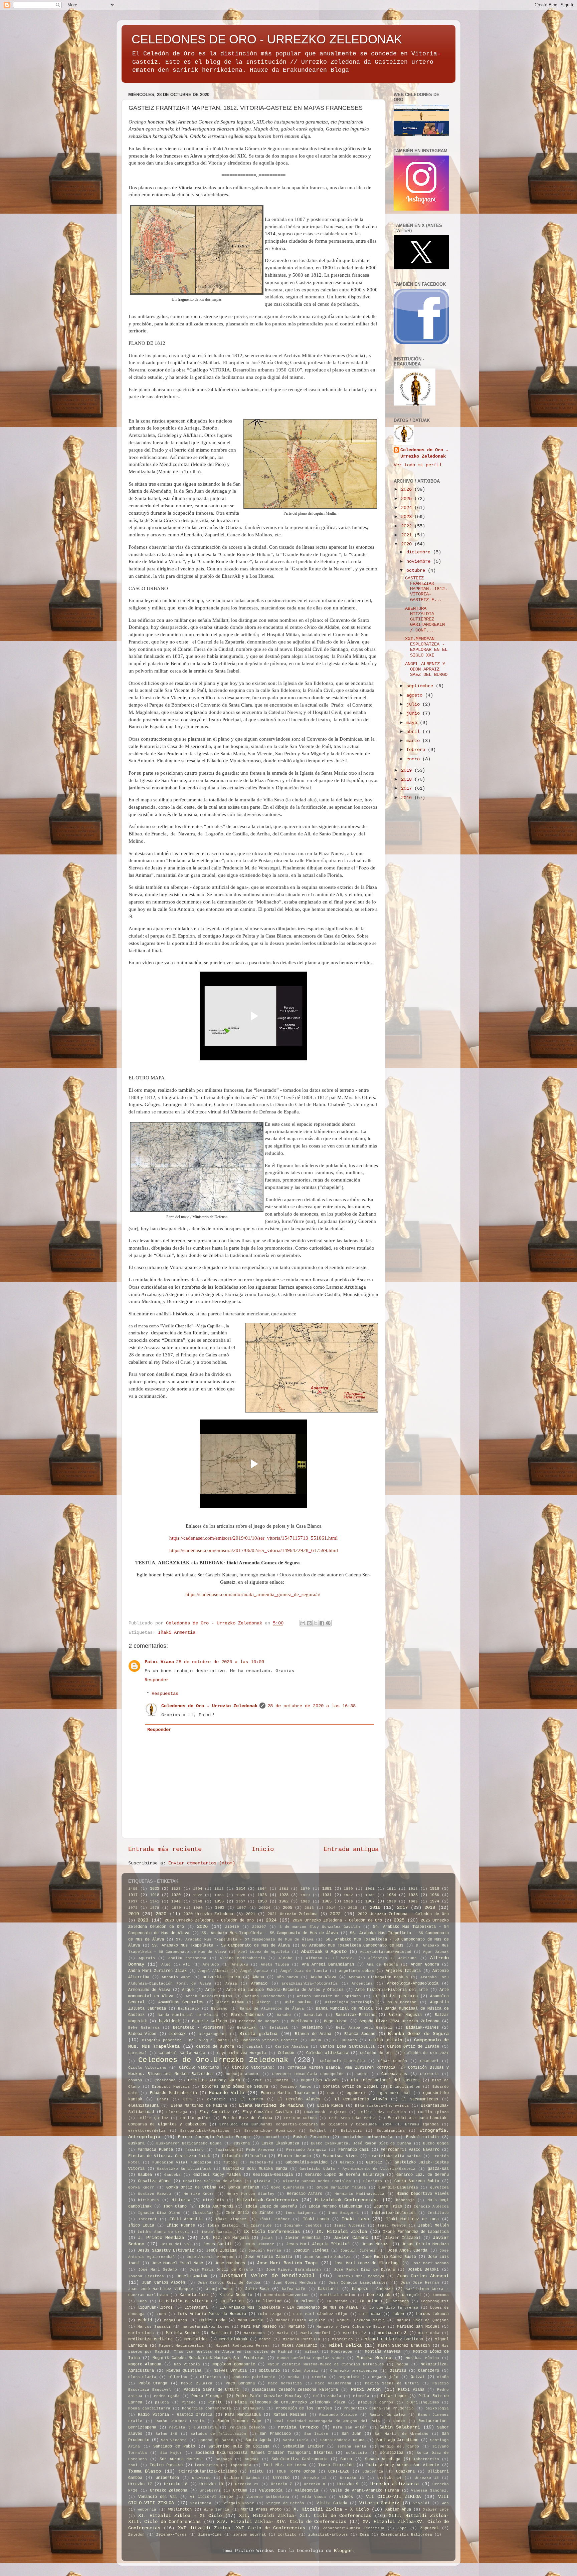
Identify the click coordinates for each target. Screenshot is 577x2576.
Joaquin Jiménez (311, 2251)
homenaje (405, 2200)
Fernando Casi (353, 2150)
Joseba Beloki (423, 2270)
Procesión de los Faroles (304, 2408)
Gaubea (145, 2175)
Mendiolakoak (233, 2339)
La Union (369, 2301)
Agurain (147, 1958)
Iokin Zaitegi (223, 2226)
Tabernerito (426, 2459)
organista (349, 2377)
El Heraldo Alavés (299, 2099)
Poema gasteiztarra (149, 2408)
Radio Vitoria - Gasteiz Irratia (175, 2415)
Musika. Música (422, 2358)
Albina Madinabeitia (242, 1958)
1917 (133, 1895)
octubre (417, 571)
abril (414, 732)
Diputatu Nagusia (171, 2087)
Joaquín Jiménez (358, 2251)
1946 (176, 1901)
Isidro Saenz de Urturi (163, 2232)
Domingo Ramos (296, 2087)
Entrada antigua (351, 1849)
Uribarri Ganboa (242, 2478)
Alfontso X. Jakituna (393, 1958)
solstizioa (392, 2453)
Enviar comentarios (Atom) (202, 1863)
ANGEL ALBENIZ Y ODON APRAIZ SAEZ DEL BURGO (426, 669)
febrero (417, 750)
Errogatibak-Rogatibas (205, 2131)
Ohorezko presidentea (354, 2371)
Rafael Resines (290, 2415)
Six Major (171, 2453)
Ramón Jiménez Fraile (180, 2421)
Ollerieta (211, 2377)
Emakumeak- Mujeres (325, 2112)
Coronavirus (394, 2074)
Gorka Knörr (141, 2187)
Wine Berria (217, 2510)
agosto (416, 695)
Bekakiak (246, 2028)
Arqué (188, 1990)
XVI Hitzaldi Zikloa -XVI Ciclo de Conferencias (242, 2528)
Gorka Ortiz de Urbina (191, 2187)
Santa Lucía (296, 2440)
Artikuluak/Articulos (209, 1996)
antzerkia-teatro (221, 1977)
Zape (402, 2528)
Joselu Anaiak (192, 2276)
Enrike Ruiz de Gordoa (247, 2118)
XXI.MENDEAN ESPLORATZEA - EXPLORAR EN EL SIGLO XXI (426, 647)
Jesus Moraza (376, 2244)
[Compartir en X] (316, 1623)
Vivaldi (422, 2503)
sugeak (252, 2459)
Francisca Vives (340, 2156)
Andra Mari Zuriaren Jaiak (157, 1971)
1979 (176, 1908)
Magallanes (176, 2320)
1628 (176, 1889)
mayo (413, 723)
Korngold (411, 2295)
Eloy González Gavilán (267, 2112)
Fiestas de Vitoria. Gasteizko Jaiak (169, 2156)
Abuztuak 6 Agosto (324, 1952)
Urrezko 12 (315, 2478)
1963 (305, 1901)
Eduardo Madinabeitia (173, 2093)
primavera (253, 2408)
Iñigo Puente (181, 2226)
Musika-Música (374, 2358)
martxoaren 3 (392, 2333)
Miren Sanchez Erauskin (404, 2346)
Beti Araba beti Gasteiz (364, 2028)
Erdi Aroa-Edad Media (352, 2118)
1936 (434, 1895)
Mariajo (297, 2327)
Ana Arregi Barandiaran (328, 1965)
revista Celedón (248, 2427)
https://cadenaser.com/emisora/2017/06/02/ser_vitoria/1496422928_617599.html (254, 1550)
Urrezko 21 (247, 2484)
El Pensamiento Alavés (361, 2099)
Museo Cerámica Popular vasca (311, 2358)
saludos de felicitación (218, 2434)
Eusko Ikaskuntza (280, 2143)
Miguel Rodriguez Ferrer (243, 2346)
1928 (284, 1895)
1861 (284, 1889)
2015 (353, 1908)
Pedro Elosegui (208, 2396)
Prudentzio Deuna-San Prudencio (379, 2408)
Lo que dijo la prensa (394, 2308)
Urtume (240, 2491)
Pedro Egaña (167, 2396)
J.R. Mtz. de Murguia (225, 2238)
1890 (348, 1889)
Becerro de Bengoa (259, 2021)
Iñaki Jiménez (275, 2219)
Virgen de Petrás (285, 2503)
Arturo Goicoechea (265, 1996)
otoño (443, 2377)
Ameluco (211, 1965)
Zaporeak (429, 2528)
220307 (259, 1927)
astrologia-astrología (349, 2002)
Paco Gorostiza (285, 2383)
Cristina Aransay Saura (214, 2080)
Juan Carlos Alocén (163, 2283)
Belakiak (279, 2028)
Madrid (145, 2320)
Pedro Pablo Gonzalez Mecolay (268, 2396)
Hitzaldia (214, 2200)
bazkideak (169, 2021)
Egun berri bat (394, 2093)
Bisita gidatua (258, 2034)
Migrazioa (342, 2339)
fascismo (194, 2150)
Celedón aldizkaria (327, 2053)
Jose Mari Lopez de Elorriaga (367, 2263)
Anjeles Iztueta (403, 1971)
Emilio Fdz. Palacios (382, 2112)
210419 (232, 1927)
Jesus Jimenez (259, 2244)
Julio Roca (257, 2289)
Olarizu (398, 2371)
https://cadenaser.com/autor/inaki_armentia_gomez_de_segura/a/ (253, 1594)
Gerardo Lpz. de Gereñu (423, 2175)
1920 (176, 1895)
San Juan (351, 2434)
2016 (408, 798)
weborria (147, 2510)
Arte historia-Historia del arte (392, 1990)
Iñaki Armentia (177, 1633)
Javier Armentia (303, 2238)
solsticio (356, 2453)
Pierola (361, 2396)
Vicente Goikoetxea (268, 2497)
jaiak (267, 2238)
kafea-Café (294, 2289)
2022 (408, 526)
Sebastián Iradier (304, 2446)
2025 (408, 499)
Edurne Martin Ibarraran (288, 2093)
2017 (408, 789)
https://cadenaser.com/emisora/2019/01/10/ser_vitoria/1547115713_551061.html (253, 1538)
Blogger (343, 2551)
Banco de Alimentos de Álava (272, 2009)
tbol (133, 2465)
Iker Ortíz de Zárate (249, 2213)
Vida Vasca (314, 2497)
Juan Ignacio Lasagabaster (358, 2283)
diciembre (420, 552)
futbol (230, 2162)
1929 (305, 1895)
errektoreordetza (147, 2131)
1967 (370, 1901)
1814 (241, 1889)
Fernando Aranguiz (306, 2150)
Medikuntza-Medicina (150, 2339)
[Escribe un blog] (309, 1623)
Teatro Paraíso (166, 2465)
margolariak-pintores (206, 2327)
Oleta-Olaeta (142, 2377)
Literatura (196, 2308)
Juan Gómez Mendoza (295, 2283)
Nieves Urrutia (230, 2371)
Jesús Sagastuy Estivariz (166, 2251)
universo (201, 2478)
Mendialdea (196, 2339)
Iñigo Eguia (141, 2226)
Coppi (362, 2074)
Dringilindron (405, 2087)
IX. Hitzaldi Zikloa (341, 2232)
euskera (242, 2143)
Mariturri (221, 2333)
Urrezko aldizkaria (395, 2484)
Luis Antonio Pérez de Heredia (212, 2314)
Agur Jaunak (436, 1952)
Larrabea (400, 2301)
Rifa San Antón (350, 2427)
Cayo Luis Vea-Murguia (242, 2053)
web (445, 2503)
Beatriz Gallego (210, 2021)
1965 (327, 1901)
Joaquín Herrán (265, 2251)
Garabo (347, 2162)
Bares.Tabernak (247, 2015)
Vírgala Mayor (239, 2503)
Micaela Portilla (302, 2339)
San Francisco (275, 2434)
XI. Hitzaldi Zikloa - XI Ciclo (180, 2516)
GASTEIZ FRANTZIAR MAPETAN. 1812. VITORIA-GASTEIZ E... (426, 589)
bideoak (177, 2034)
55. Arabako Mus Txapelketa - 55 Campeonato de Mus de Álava (270, 1933)
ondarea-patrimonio (254, 2377)
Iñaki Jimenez (231, 2219)
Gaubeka (172, 2175)
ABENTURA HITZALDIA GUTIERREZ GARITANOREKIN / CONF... (425, 619)
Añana (258, 1977)
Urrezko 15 (427, 2478)
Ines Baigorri (301, 2213)
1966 (348, 1901)
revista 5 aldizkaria (193, 2427)
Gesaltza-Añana (154, 2181)
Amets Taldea (275, 1965)
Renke (399, 2421)
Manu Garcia (251, 2320)
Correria (429, 2074)
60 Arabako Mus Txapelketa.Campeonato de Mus (353, 1946)
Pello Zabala (327, 2396)
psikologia (437, 2408)
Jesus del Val (176, 2244)
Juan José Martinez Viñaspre (161, 2289)
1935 (413, 1895)
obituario (269, 2371)
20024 (265, 1908)
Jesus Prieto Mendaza (425, 2244)
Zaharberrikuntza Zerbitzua (354, 2528)
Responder (157, 1680)
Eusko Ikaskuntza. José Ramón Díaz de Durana (361, 2143)
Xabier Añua (398, 2510)
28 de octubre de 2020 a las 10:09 (220, 1662)
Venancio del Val (158, 2497)
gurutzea (439, 2187)
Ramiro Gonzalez (387, 2415)
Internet (148, 2219)
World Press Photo (261, 2510)
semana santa (352, 2446)
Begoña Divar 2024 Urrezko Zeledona (399, 2021)
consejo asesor (242, 2074)
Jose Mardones (230, 2263)
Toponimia (241, 2465)
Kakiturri (328, 2289)
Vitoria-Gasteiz (379, 2503)
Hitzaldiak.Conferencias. (347, 2200)
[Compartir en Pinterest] (328, 1623)
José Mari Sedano (158, 2270)
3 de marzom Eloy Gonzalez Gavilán (320, 1927)
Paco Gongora (240, 2383)
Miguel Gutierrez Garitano (394, 2339)
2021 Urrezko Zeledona (292, 1914)
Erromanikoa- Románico (270, 2131)
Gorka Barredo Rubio (417, 2181)
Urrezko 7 (281, 2484)
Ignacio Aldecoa (431, 2207)
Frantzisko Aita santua (395, 2156)
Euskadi (272, 2137)
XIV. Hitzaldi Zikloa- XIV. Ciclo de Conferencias (282, 2522)
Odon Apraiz (305, 2371)
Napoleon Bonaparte (234, 2364)
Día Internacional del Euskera (385, 2080)
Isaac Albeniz (350, 2226)
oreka (294, 2377)
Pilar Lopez (394, 2396)
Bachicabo (188, 2009)
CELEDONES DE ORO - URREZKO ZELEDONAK (267, 39)
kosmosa (441, 2295)
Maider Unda (212, 2320)
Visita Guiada (332, 2503)
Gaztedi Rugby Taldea (217, 2175)
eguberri (356, 2093)
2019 (408, 770)
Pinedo (189, 2402)
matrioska (429, 2333)
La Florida (232, 2301)
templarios (206, 2465)
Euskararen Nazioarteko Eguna (189, 2143)
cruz (257, 2080)
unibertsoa (167, 2478)
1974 (434, 1901)
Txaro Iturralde (336, 2465)
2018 (408, 780)
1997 (241, 1908)
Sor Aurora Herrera (181, 2459)
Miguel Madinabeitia (181, 2346)
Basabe (284, 2015)
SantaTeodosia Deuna (342, 2440)
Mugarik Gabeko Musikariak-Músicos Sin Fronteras (209, 2358)
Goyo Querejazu (288, 2187)
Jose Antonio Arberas (210, 2257)
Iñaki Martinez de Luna (413, 2219)
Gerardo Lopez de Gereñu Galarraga (344, 2175)
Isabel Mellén (433, 2226)
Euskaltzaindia (422, 2137)
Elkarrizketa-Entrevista (382, 2106)
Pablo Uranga (153, 2383)
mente (265, 2339)
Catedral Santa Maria (182, 2053)
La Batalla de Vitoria (184, 2301)
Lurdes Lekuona (432, 2314)
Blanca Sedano (360, 2034)
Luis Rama (370, 2314)
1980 (198, 1908)
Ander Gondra (425, 1965)
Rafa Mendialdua (243, 2415)
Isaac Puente (392, 2226)
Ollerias (178, 2377)
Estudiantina (391, 2131)
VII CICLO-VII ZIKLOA (393, 2497)
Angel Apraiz (254, 1971)
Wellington (180, 2510)
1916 (434, 1889)
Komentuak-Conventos (286, 2295)
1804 (198, 1889)
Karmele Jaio (194, 2295)
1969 (413, 1901)
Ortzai (418, 2377)
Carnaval (138, 2053)
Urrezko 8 (315, 2484)
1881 (327, 1889)
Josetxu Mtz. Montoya (360, 2276)
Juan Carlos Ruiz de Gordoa (229, 2283)
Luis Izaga (269, 2314)
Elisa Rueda (330, 2106)
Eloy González (215, 2112)
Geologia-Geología (273, 2175)
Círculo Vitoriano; (253, 2068)
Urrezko (281, 2478)
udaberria (373, 2472)
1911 (391, 1889)
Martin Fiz (355, 2333)
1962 (284, 1901)
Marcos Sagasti (154, 2327)
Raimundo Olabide (338, 2415)
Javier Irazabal (403, 2238)
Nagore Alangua (145, 2364)
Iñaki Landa (316, 2219)
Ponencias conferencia (207, 2408)
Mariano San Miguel (418, 2327)
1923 (219, 1895)
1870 (305, 1889)
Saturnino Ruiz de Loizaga (239, 2446)
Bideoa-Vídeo (142, 2034)
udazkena (405, 2472)
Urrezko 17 (140, 2484)
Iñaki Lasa (355, 2219)
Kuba (142, 2301)
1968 (391, 1901)
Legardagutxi (435, 2301)
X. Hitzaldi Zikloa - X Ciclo (331, 2509)
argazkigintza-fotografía (310, 1984)
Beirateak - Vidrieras (198, 2028)
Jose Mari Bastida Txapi (287, 2263)
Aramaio (259, 1984)
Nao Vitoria (187, 2364)
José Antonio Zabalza (327, 2257)
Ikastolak (203, 2213)
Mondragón (342, 2352)
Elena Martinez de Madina (199, 2106)
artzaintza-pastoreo (396, 1996)
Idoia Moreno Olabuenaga (335, 2207)
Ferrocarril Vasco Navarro (410, 2150)
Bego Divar (336, 2021)
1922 (198, 1895)
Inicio (263, 1849)
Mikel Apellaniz (300, 2346)
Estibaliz (351, 2131)
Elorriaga (177, 2112)
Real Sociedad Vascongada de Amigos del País (327, 2421)
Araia (231, 1984)
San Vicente (174, 2440)
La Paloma (304, 2301)
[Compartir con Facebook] (322, 1623)
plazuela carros (376, 2402)
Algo (166, 1965)
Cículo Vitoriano (147, 2068)
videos (346, 2497)
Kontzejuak (379, 2295)
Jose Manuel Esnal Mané (177, 2263)
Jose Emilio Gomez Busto (389, 2257)
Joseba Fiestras (146, 2276)
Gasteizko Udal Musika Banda (255, 2169)
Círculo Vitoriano (199, 2068)
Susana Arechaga (383, 2459)
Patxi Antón (366, 2390)
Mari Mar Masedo (259, 2327)
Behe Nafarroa (144, 2028)
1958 (262, 1901)
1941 (155, 1901)
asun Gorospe (402, 2002)
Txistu (256, 2472)
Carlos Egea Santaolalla (347, 2047)
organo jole (385, 2377)
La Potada (337, 2301)
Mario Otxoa (141, 2333)
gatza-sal (438, 2169)
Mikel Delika (345, 2346)
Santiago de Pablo (174, 2446)
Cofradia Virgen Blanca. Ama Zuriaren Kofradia (341, 2068)
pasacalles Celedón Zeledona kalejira (295, 2390)
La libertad (269, 2301)
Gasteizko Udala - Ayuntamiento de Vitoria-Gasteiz (357, 2169)
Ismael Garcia (217, 2232)
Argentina (362, 1984)
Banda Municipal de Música (188, 2015)
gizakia (262, 2181)
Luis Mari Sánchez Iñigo (320, 2314)
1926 (262, 1895)
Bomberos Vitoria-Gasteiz (270, 2040)
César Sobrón (392, 2061)
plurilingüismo (423, 2402)
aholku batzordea (187, 1958)
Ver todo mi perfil (418, 465)
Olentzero (429, 2371)
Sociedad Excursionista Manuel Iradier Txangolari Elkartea (264, 2453)
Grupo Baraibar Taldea (341, 2187)
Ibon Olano (175, 2207)
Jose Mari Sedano (430, 2263)
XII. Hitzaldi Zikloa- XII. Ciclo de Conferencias (305, 2516)
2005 (287, 1908)
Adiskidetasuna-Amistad (386, 1952)
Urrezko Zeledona (169, 2491)
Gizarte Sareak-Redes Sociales (317, 2181)
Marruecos (254, 2333)
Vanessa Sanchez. (430, 2491)
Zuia (364, 2535)
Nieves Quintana (184, 2371)
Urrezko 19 (211, 2484)
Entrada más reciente (165, 1849)
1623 (155, 1889)
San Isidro (316, 2434)
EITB (188, 2099)
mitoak (312, 2352)
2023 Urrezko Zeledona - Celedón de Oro (209, 1920)
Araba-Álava (323, 1977)
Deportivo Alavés (320, 2080)
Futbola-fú (261, 2162)
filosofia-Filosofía (244, 2156)
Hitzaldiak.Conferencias (267, 2200)
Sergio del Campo (399, 2446)
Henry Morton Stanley (250, 2194)
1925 (241, 1895)
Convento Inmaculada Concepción (308, 2074)
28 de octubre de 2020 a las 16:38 (312, 1706)
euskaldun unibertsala (368, 2137)
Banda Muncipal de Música (344, 2009)
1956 (219, 1901)
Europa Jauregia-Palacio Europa (214, 2137)
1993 (220, 1908)
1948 (198, 1901)
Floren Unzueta (294, 2156)
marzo (414, 741)
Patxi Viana (159, 1662)
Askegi (264, 2002)
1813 (219, 1889)
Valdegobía (271, 2491)
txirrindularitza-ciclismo (208, 2472)
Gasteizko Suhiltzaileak (184, 2169)
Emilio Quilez (153, 2118)
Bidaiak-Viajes (422, 2028)
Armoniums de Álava (149, 1990)
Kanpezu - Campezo (372, 2289)
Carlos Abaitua (292, 2047)
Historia (181, 2200)
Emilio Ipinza (433, 2112)
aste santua (298, 2002)
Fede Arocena (260, 2150)
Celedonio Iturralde (342, 2061)
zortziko (287, 2535)
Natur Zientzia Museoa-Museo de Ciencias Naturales (326, 2364)
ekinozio (216, 2099)
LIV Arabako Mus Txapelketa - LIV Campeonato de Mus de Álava (288, 2308)
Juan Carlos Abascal (423, 2276)
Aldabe (285, 1958)
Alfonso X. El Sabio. (331, 1958)
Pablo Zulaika (197, 2383)
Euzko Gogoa (436, 2143)
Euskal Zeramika (311, 2137)
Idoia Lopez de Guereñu (271, 2207)
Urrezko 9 (348, 2484)
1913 (413, 1889)
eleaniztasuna (143, 2106)
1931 (327, 1895)
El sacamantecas (420, 2099)
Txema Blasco (145, 2471)
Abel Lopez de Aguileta (264, 1952)
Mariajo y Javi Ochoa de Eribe (351, 2327)
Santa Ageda (258, 2440)
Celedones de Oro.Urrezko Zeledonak (213, 2060)
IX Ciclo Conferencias (272, 2232)
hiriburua (148, 2200)
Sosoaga (224, 2459)
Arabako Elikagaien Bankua (378, 1977)
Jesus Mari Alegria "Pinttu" (318, 2244)
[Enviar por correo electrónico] (303, 1623)
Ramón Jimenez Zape (239, 2421)
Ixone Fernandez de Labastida (416, 2232)
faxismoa (225, 2150)
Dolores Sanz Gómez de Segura (235, 2087)
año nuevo (287, 1977)
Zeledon (136, 2535)
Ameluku (240, 1965)
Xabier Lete (436, 2510)
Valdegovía (307, 2491)
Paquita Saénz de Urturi (211, 2390)
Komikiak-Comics (338, 2295)
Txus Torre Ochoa (296, 2472)
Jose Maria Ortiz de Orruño (221, 2270)
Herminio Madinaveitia (359, 2194)
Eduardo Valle (227, 2093)
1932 (348, 1895)
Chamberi (429, 2061)
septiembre (421, 686)
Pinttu (215, 2402)
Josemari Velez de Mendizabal (268, 2276)
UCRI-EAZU (339, 2472)
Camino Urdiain (386, 2040)
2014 (331, 1908)
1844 (262, 1889)
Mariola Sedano (182, 2333)
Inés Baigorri (344, 2213)
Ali (186, 1965)
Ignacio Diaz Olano (159, 2213)
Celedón (286, 2053)
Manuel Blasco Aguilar (301, 2320)
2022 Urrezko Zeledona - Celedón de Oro (403, 1914)
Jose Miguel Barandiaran (294, 2270)
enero (414, 759)
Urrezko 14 (389, 2478)
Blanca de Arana (313, 2034)
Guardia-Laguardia (398, 2187)
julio (414, 704)
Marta (283, 2333)
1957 (241, 1901)
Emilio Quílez (196, 2118)
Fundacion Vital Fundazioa (182, 2162)
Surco (346, 2459)
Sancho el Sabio (216, 2440)
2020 (408, 544)
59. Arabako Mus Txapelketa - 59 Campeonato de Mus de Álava (221, 1946)
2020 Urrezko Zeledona (208, 1914)
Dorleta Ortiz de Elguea (350, 2087)
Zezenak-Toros (171, 2535)
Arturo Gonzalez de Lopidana (329, 1996)
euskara (136, 2143)
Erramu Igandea (422, 2124)
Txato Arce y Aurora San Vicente (402, 2465)
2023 (408, 517)
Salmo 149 (166, 2434)
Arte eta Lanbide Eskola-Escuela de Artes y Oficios (285, 1990)
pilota (162, 2402)
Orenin (319, 2377)
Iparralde (261, 2226)
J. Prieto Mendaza (161, 2238)
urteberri (210, 2491)
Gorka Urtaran (244, 2187)
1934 (391, 1895)
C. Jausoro (345, 2040)
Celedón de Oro (376, 2053)
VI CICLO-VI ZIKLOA (212, 2497)
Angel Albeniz (214, 1971)
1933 (370, 1895)
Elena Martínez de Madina (271, 2106)
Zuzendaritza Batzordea (406, 2535)
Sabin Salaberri (400, 2427)
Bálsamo (219, 2009)
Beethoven (301, 2021)
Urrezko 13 (352, 2478)
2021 (408, 535)
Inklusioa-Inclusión (394, 2213)
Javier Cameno (351, 2238)
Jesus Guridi (217, 2244)
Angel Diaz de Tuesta (304, 1971)
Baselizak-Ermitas (355, 2015)
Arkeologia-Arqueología (413, 1984)
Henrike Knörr (199, 2194)
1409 (133, 1889)
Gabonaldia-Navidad (307, 2162)
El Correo (252, 2099)
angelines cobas (356, 1971)
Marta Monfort (316, 2333)
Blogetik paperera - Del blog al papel (186, 2040)
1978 (155, 1908)
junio (414, 713)
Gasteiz (374, 2162)
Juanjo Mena (219, 2289)
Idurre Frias (388, 2207)
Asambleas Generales (181, 2002)
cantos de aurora (215, 2047)
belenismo (312, 2028)
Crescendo (165, 2080)
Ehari (163, 2099)
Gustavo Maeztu (154, 2194)
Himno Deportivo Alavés (423, 2194)
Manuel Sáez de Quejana (423, 2320)
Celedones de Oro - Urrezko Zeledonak (209, 1706)
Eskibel (318, 2131)
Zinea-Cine (210, 2535)
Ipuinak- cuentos (303, 2226)
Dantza (281, 2080)
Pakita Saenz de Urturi (392, 2383)
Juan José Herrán (420, 2283)
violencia (201, 2503)
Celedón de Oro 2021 (427, 2053)
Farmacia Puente (155, 2150)
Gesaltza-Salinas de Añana (213, 2181)
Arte (210, 1990)
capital (255, 2047)
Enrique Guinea (300, 2118)
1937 (133, 1901)
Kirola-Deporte (236, 2295)
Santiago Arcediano (397, 2440)
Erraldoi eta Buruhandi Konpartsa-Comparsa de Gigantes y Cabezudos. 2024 (306, 2124)
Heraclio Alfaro (305, 2194)
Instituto (438, 2213)
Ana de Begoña (382, 1965)
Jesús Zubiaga (221, 2251)
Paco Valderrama (333, 2383)
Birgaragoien (213, 2034)
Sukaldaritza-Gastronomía (300, 2459)
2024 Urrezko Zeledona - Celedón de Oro (337, 1920)
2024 (408, 508)
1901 (370, 1889)
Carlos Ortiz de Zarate (413, 2047)
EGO (331, 2093)
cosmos (135, 2080)
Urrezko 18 (176, 2484)
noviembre (420, 562)
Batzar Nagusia (405, 2015)
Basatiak (313, 2015)
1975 (133, 1908)
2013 (309, 1908)
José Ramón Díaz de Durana (364, 2270)
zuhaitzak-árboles (328, 2535)
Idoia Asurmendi (216, 2207)
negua (403, 2364)
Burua (315, 2040)
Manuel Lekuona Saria (361, 2320)
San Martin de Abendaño (402, 2434)
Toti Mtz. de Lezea (285, 2465)
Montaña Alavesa (383, 2352)
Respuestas (165, 1694)
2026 (408, 489)
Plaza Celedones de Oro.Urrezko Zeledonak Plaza (290, 2402)
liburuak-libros (155, 2308)
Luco (161, 2314)
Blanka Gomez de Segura (418, 2034)
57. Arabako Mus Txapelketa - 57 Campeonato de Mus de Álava (245, 1940)
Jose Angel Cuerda (408, 2251)
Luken (398, 2314)
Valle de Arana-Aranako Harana (364, 2491)
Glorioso (373, 2181)
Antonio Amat (176, 1977)
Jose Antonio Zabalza (268, 2257)
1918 (155, 1895)
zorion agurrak (250, 2535)
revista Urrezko (298, 2427)
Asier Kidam (230, 2002)
